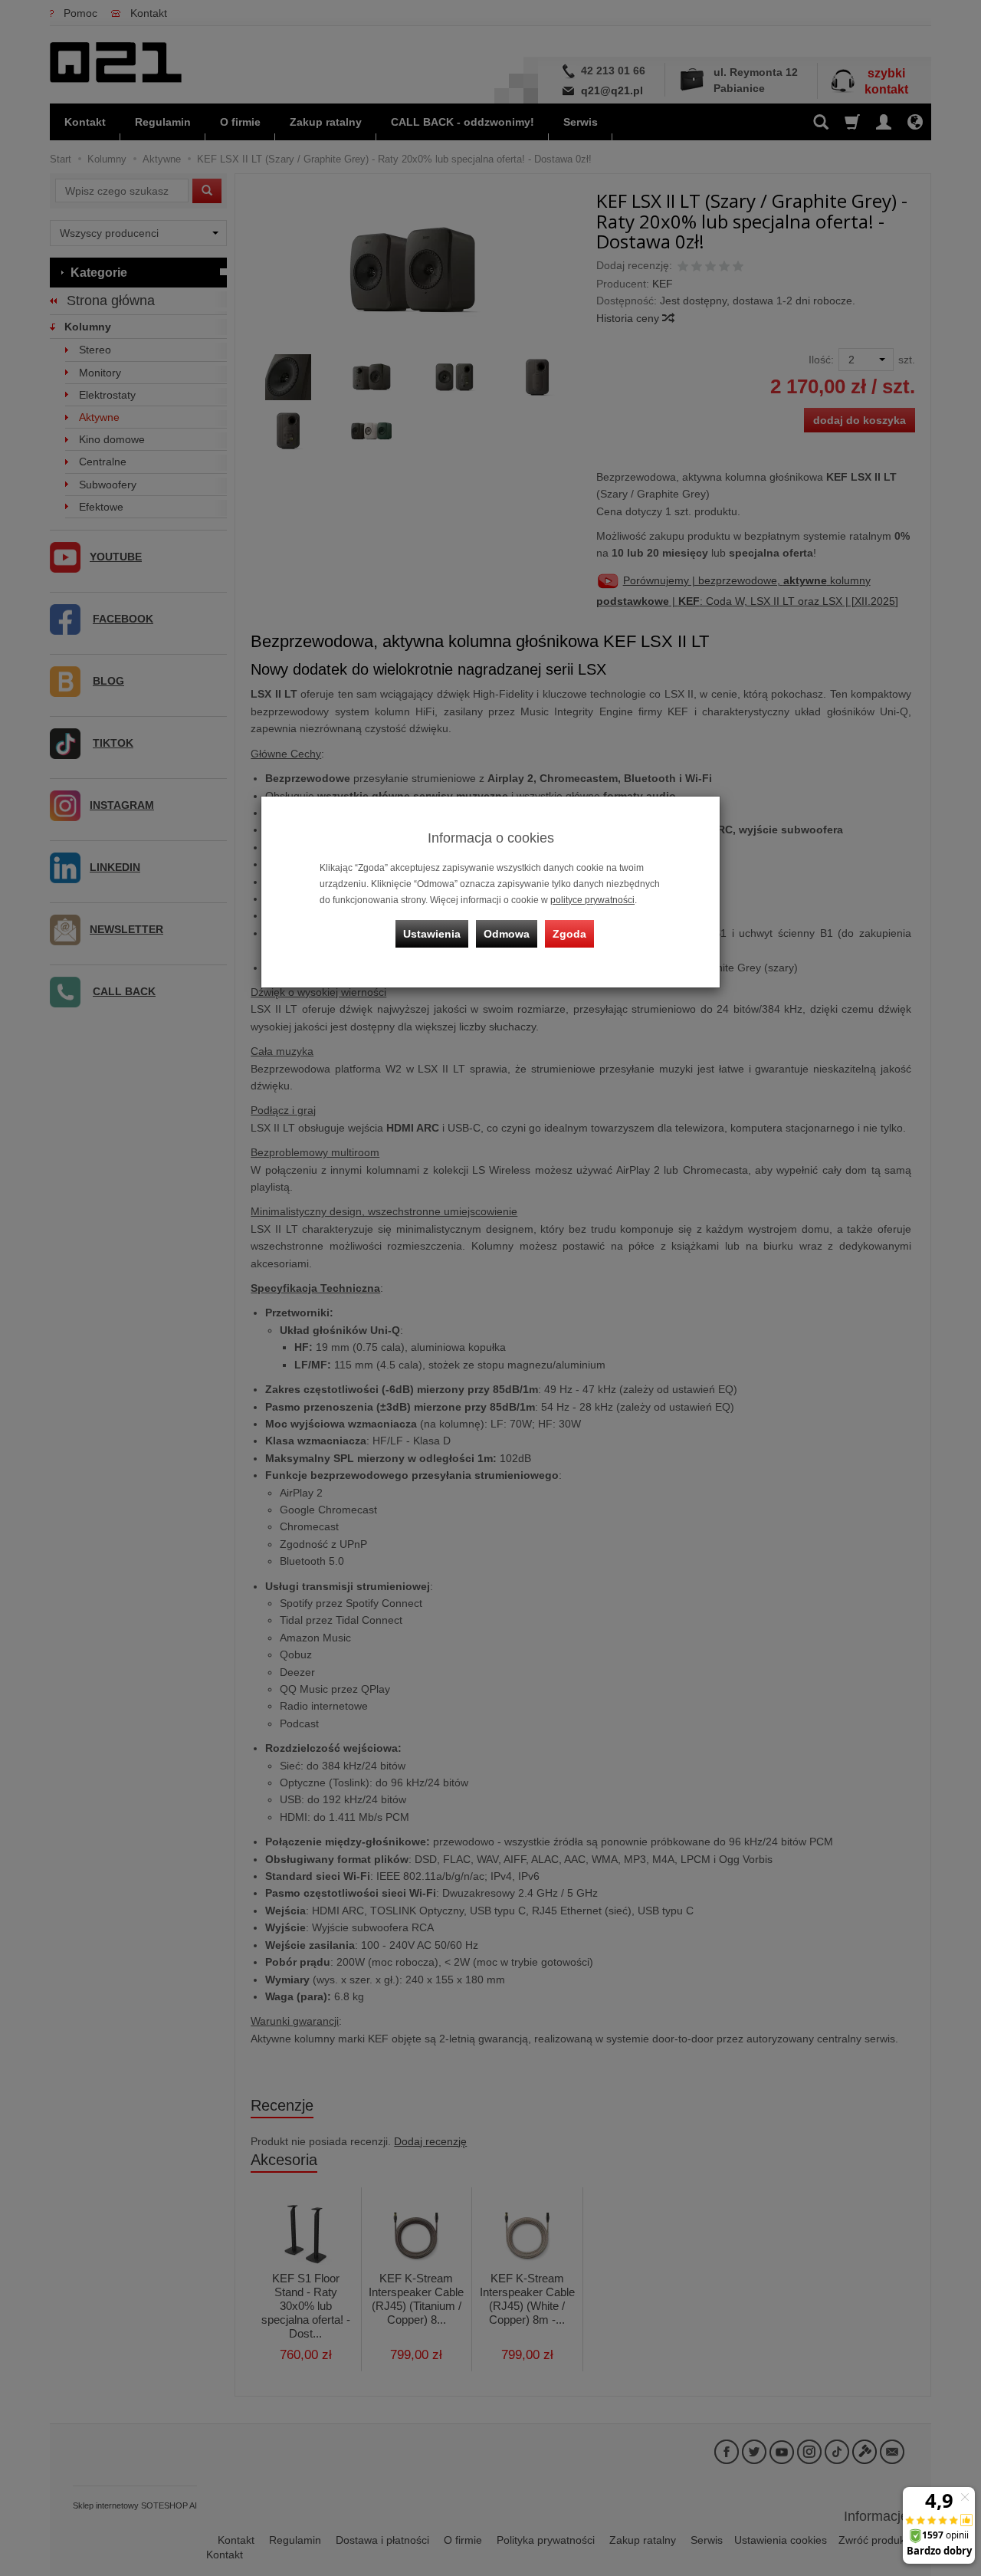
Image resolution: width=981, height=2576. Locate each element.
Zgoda (569, 934)
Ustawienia (432, 934)
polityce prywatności (592, 900)
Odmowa (507, 934)
